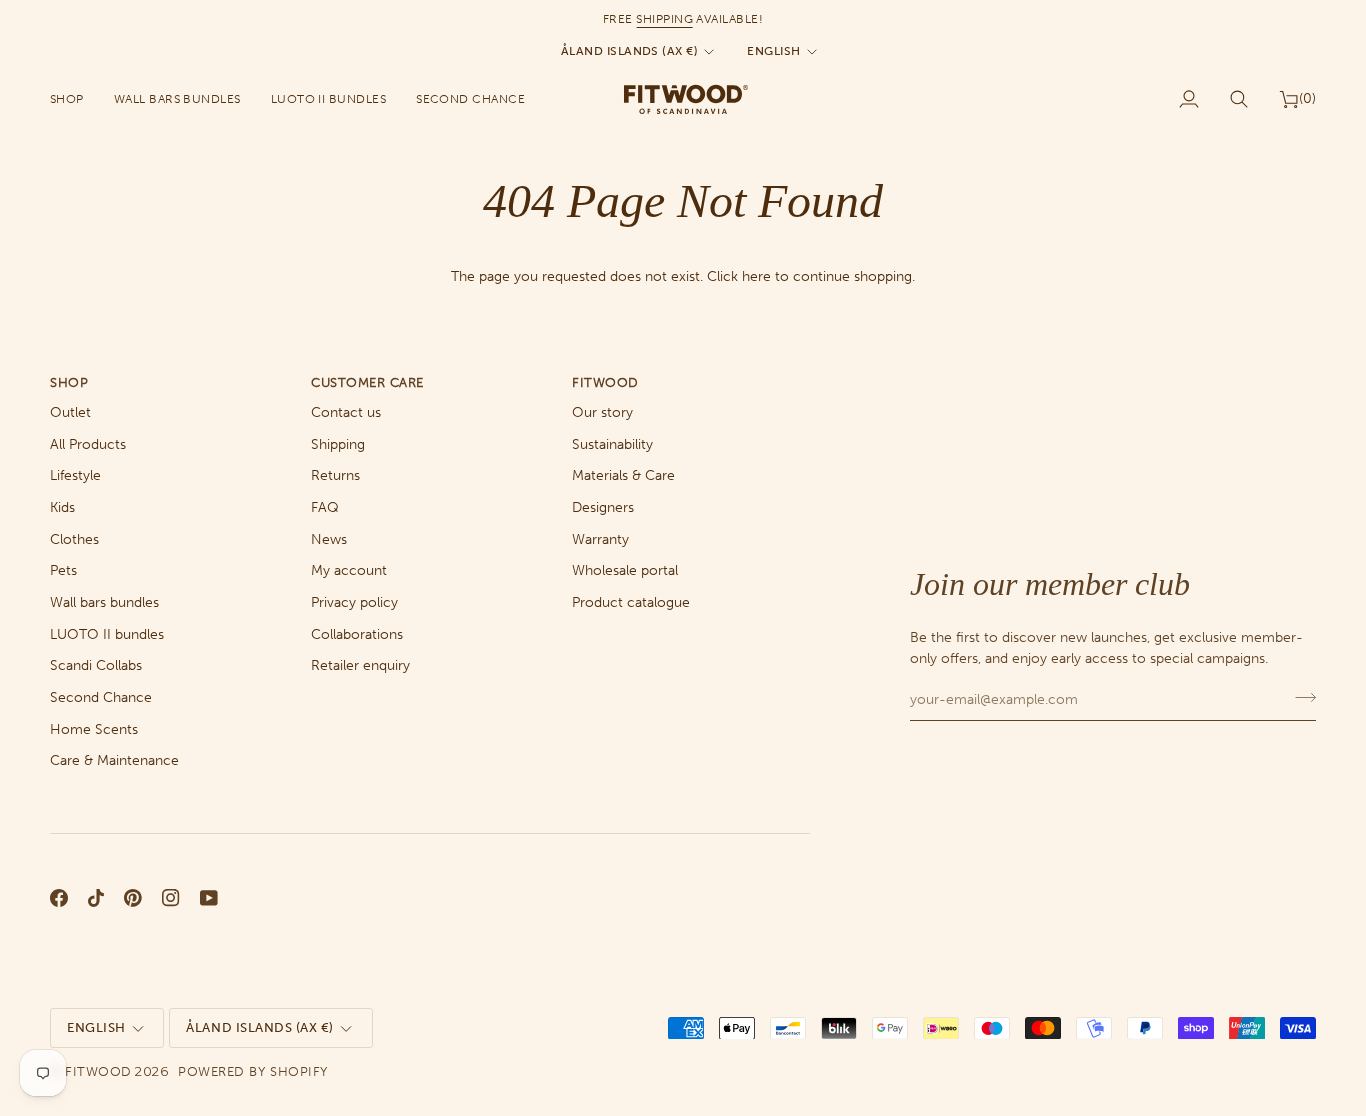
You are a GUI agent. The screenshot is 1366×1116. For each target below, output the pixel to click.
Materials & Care (623, 475)
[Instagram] (171, 898)
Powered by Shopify (252, 1071)
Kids (62, 507)
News (329, 539)
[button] (74, 99)
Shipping (338, 444)
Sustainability (612, 444)
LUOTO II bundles (107, 634)
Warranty (600, 539)
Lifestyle (75, 475)
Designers (603, 507)
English (773, 51)
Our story (602, 412)
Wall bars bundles (104, 602)
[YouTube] (209, 898)
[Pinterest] (133, 898)
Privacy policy (354, 602)
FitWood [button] (605, 382)
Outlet (70, 412)
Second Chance (101, 697)
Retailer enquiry (360, 665)
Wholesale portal (625, 570)
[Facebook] (59, 898)
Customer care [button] (367, 382)
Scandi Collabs (96, 665)
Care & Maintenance (114, 760)
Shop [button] (69, 382)
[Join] (1299, 697)
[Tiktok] (96, 898)
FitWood (98, 1071)
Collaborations (357, 634)
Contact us (346, 412)
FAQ (325, 507)
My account (349, 570)
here (756, 276)
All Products (88, 444)
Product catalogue (631, 602)
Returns (335, 475)
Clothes (74, 539)
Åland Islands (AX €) (629, 51)
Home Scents (94, 729)
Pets (63, 570)
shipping (664, 19)
